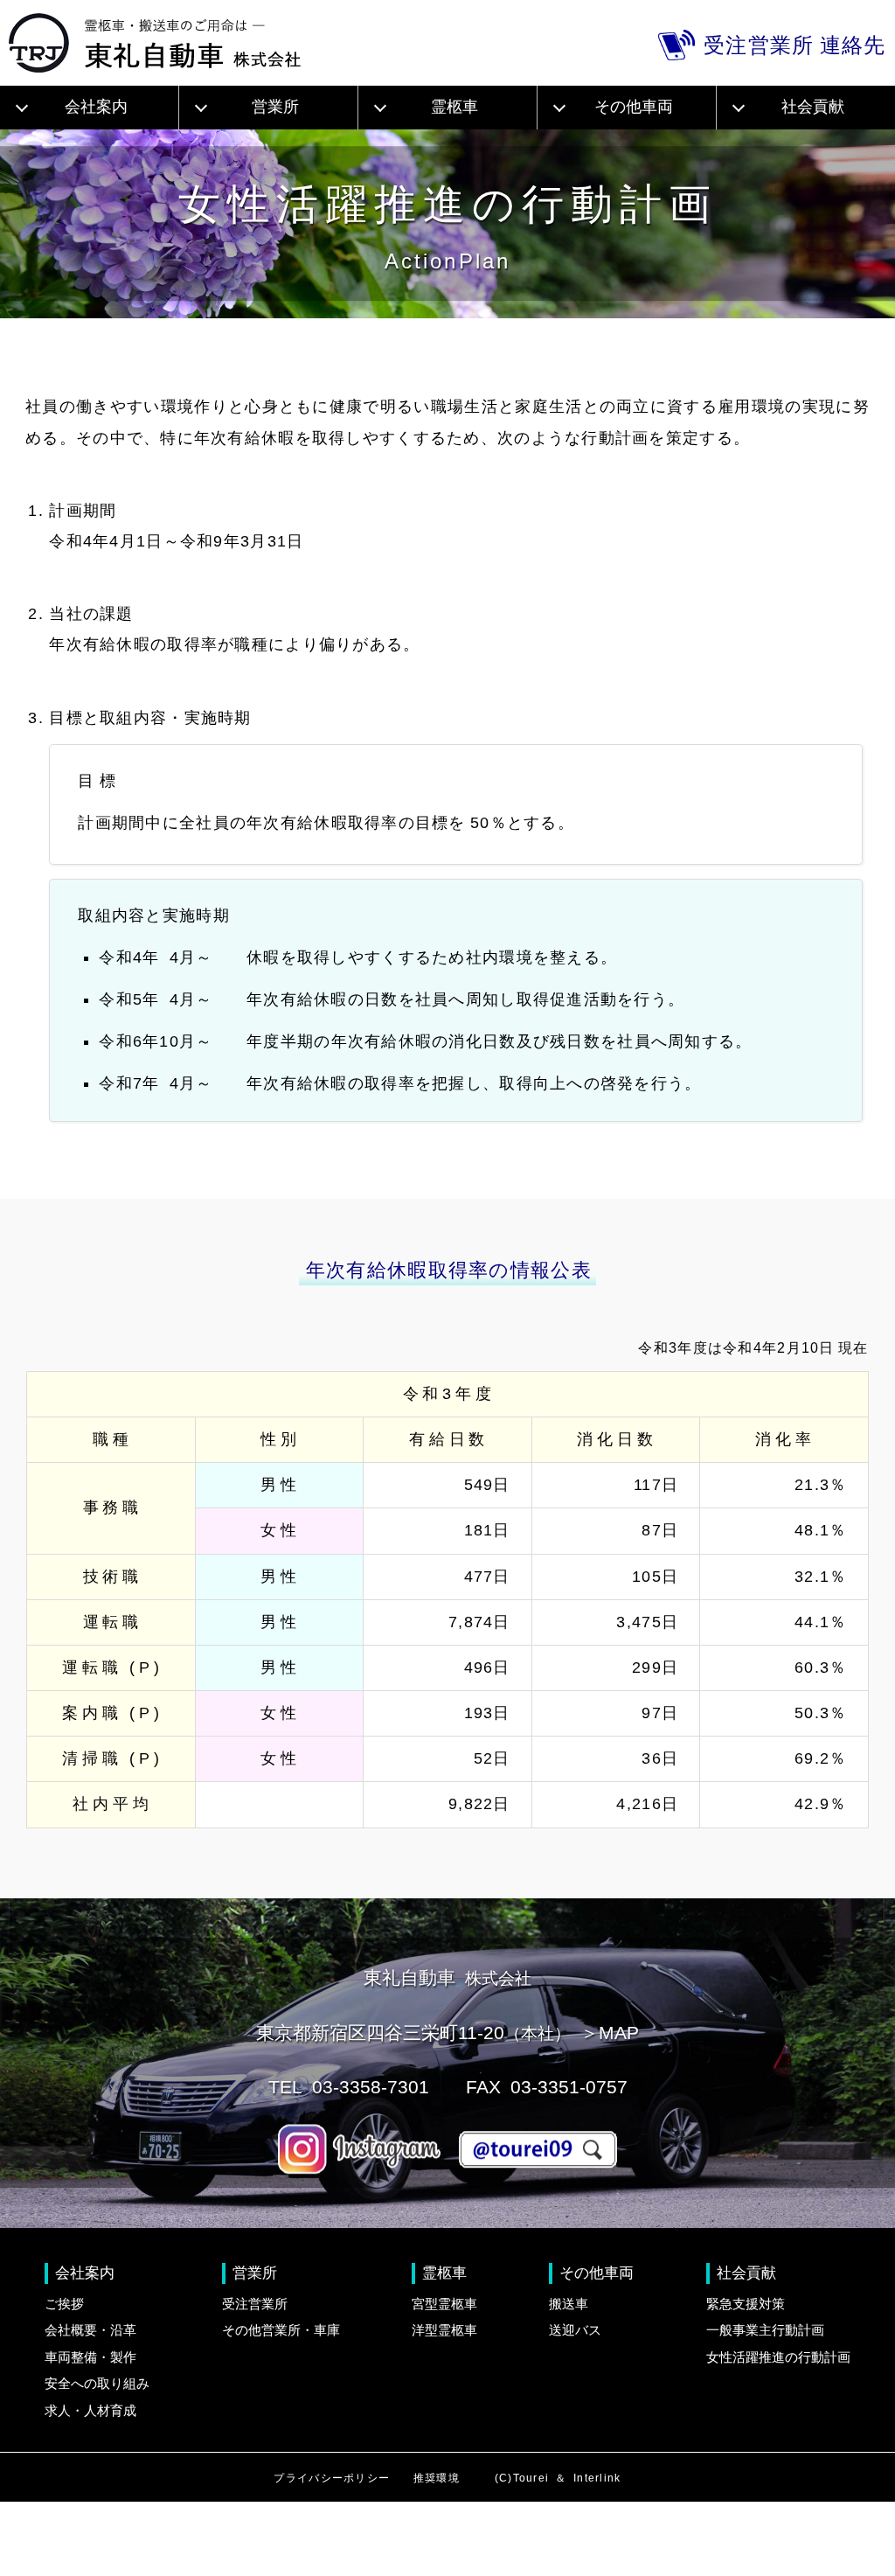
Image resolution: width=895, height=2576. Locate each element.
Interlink (597, 2478)
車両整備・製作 (90, 2357)
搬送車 (569, 2304)
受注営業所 (255, 2304)
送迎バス (575, 2330)
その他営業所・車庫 (281, 2330)
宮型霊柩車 (444, 2304)
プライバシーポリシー (332, 2478)
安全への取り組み (97, 2383)
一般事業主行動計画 (765, 2330)
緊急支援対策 (746, 2304)
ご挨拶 (64, 2304)
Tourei (531, 2478)
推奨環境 (437, 2478)
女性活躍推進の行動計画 (778, 2357)
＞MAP (610, 2033)
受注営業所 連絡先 (795, 45)
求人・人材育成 (90, 2410)
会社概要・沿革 (90, 2330)
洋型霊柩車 (444, 2330)
